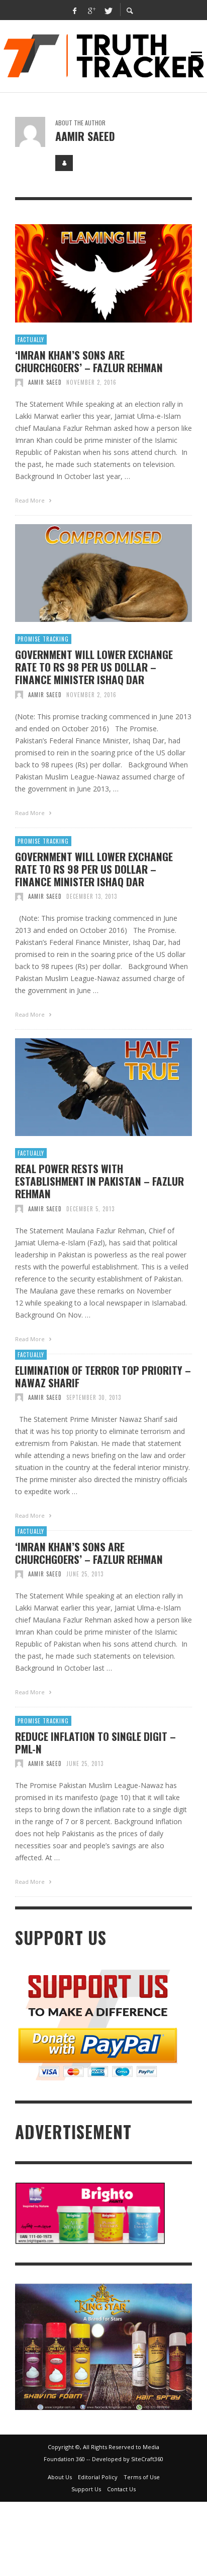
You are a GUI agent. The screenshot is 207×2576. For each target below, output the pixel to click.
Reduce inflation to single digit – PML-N (95, 1742)
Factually (31, 340)
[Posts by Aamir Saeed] (30, 132)
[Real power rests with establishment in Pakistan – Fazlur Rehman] (87, 1087)
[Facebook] (75, 10)
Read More (31, 500)
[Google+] (91, 10)
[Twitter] (108, 10)
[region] (103, 2347)
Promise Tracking (43, 639)
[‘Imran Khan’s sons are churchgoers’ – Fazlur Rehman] (87, 273)
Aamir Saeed (45, 382)
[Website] (64, 163)
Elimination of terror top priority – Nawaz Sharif (103, 1376)
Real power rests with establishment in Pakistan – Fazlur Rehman (99, 1181)
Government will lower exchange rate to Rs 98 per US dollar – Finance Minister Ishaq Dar (94, 667)
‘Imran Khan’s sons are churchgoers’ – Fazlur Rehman (89, 361)
